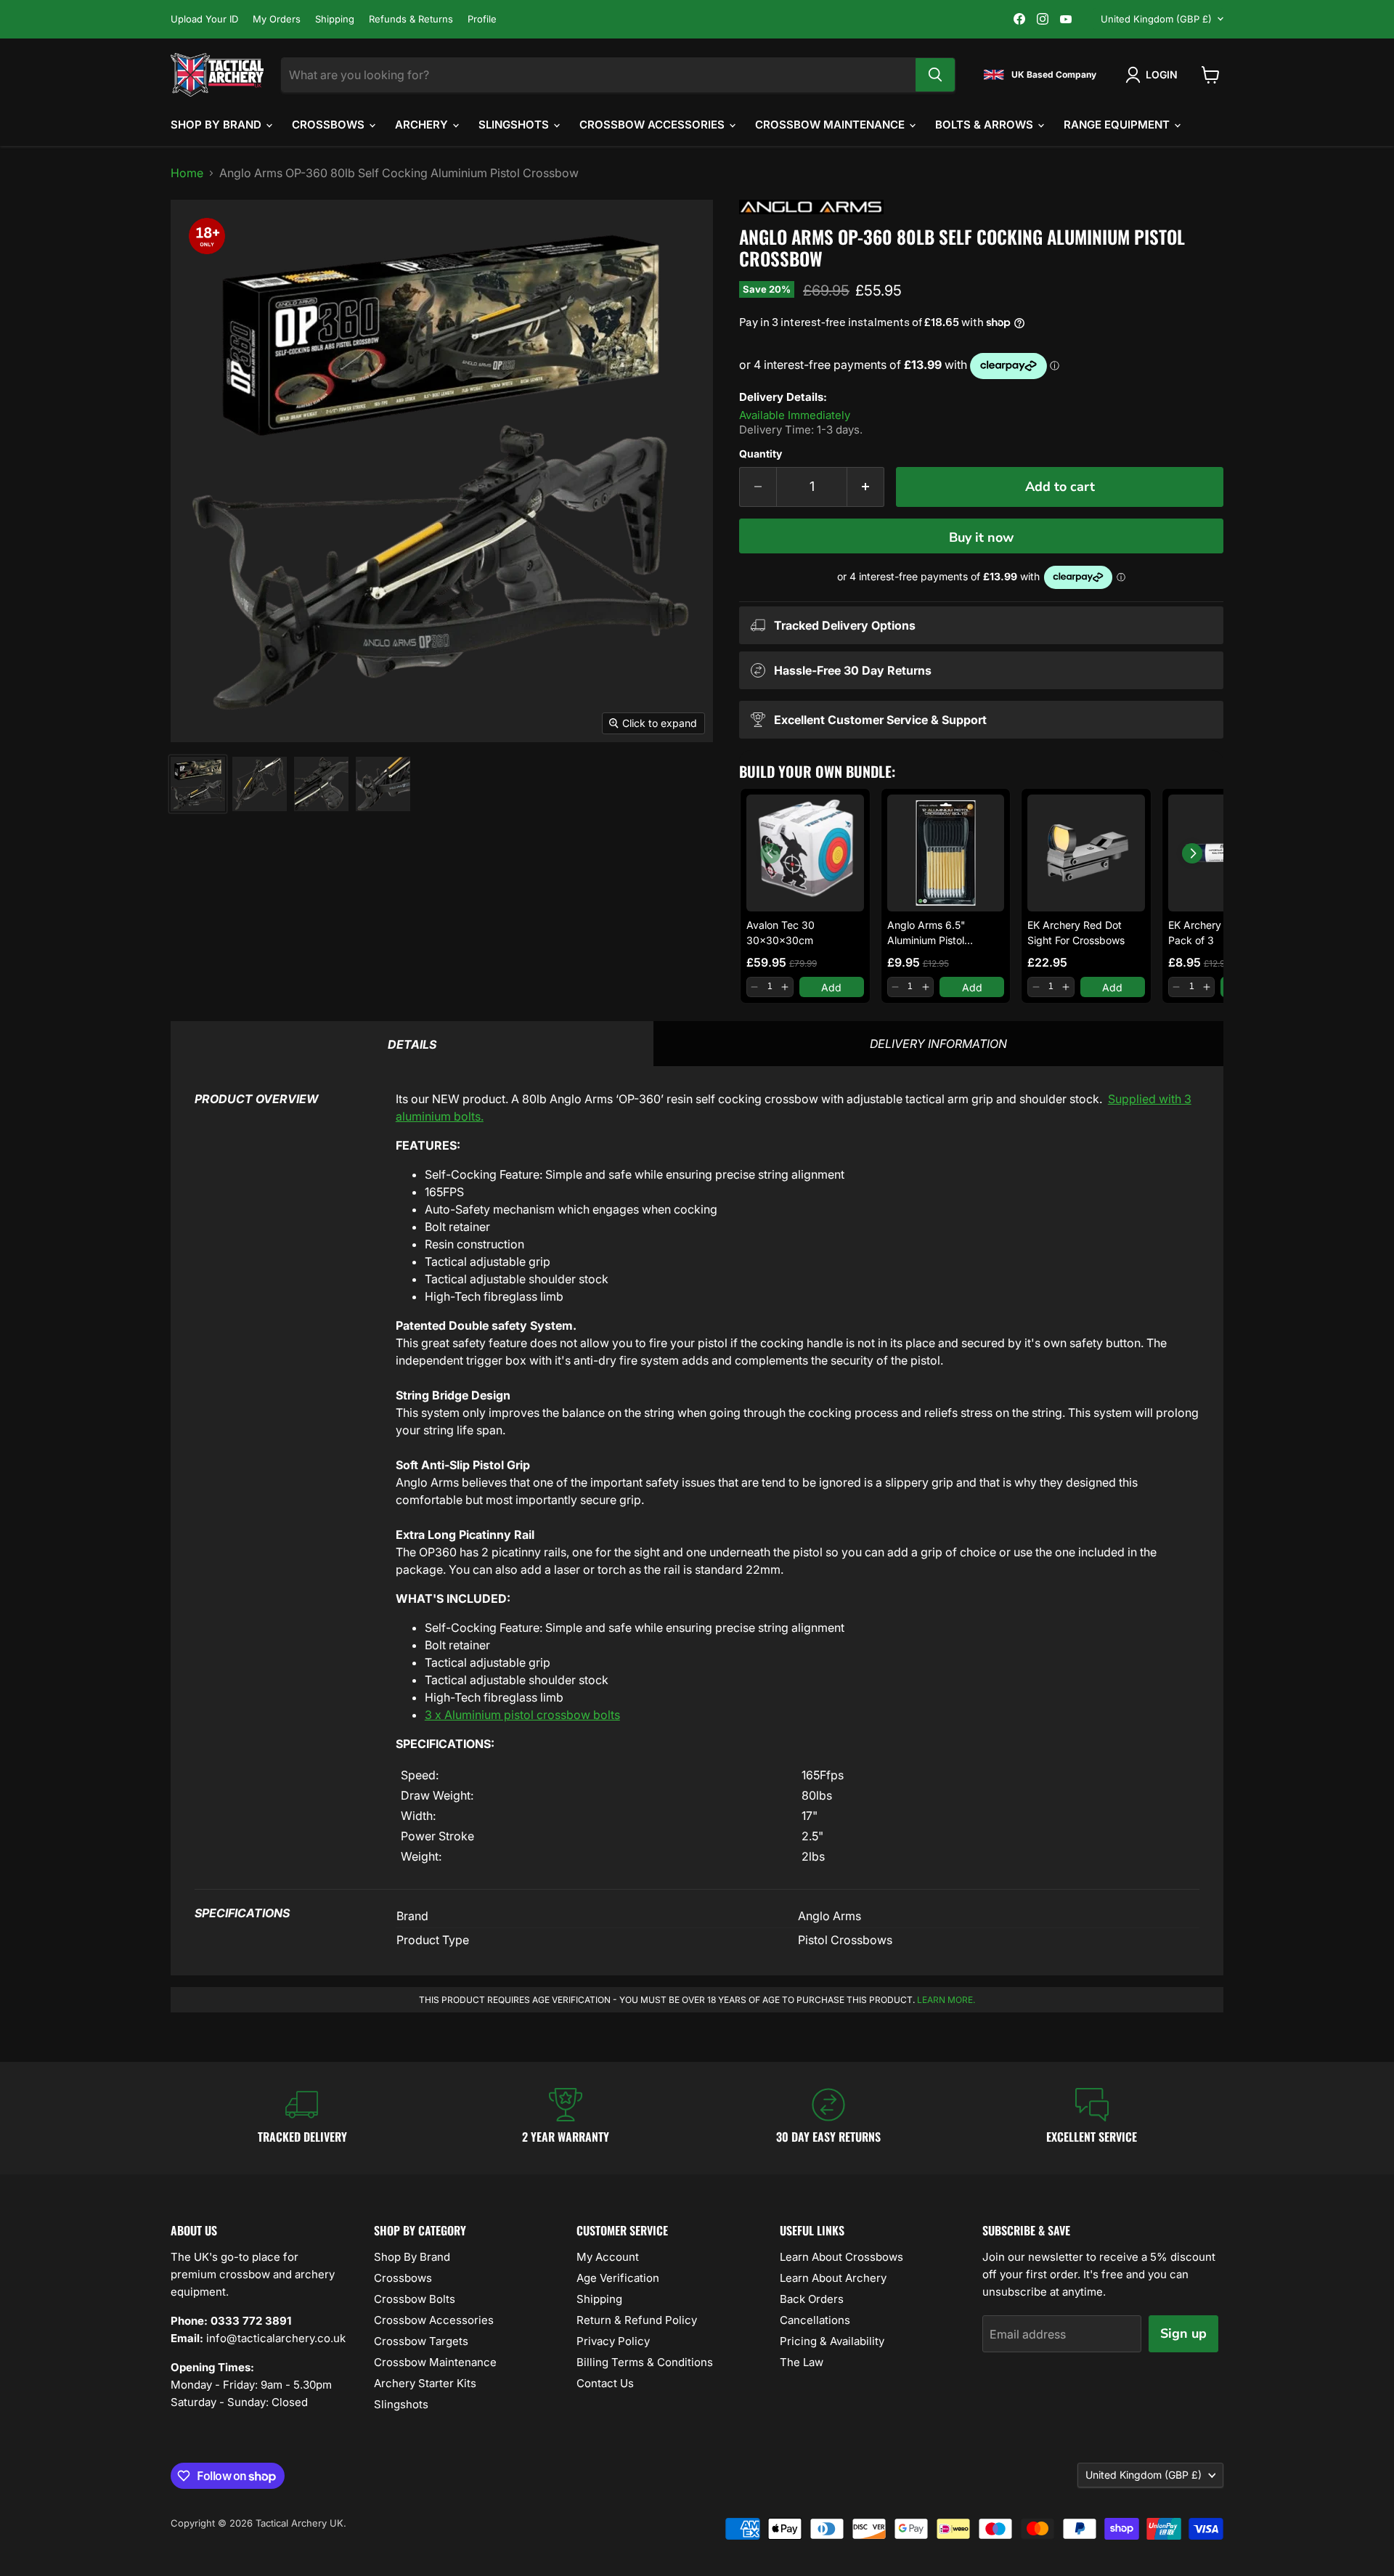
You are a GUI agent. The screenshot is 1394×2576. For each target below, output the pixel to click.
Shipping (335, 19)
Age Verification (618, 2278)
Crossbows (330, 125)
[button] (755, 987)
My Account (608, 2257)
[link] (805, 853)
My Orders (277, 19)
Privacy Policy (613, 2341)
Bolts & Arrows (986, 125)
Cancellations (815, 2320)
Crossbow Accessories (653, 125)
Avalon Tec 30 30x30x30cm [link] (780, 933)
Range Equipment (1118, 125)
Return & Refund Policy (637, 2320)
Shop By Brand (217, 125)
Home (187, 173)
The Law (802, 2362)
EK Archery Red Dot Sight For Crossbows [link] (1076, 933)
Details (412, 1044)
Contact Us (605, 2383)
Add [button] (831, 987)
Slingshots (515, 125)
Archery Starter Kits (425, 2383)
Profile (482, 19)
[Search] (935, 75)
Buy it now (981, 537)
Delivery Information (938, 1044)
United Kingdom (1156, 19)
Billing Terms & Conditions (645, 2362)
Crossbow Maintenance (831, 125)
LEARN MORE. (946, 2000)
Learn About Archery (833, 2278)
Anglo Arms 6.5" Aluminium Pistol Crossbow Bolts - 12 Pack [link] (934, 933)
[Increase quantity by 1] (866, 487)
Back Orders (812, 2299)
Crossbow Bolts (415, 2299)
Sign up (1183, 2333)
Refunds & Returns (411, 19)
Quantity (761, 454)
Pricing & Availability (832, 2341)
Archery (423, 125)
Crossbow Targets (421, 2341)
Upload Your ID (204, 19)
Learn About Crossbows (841, 2257)
